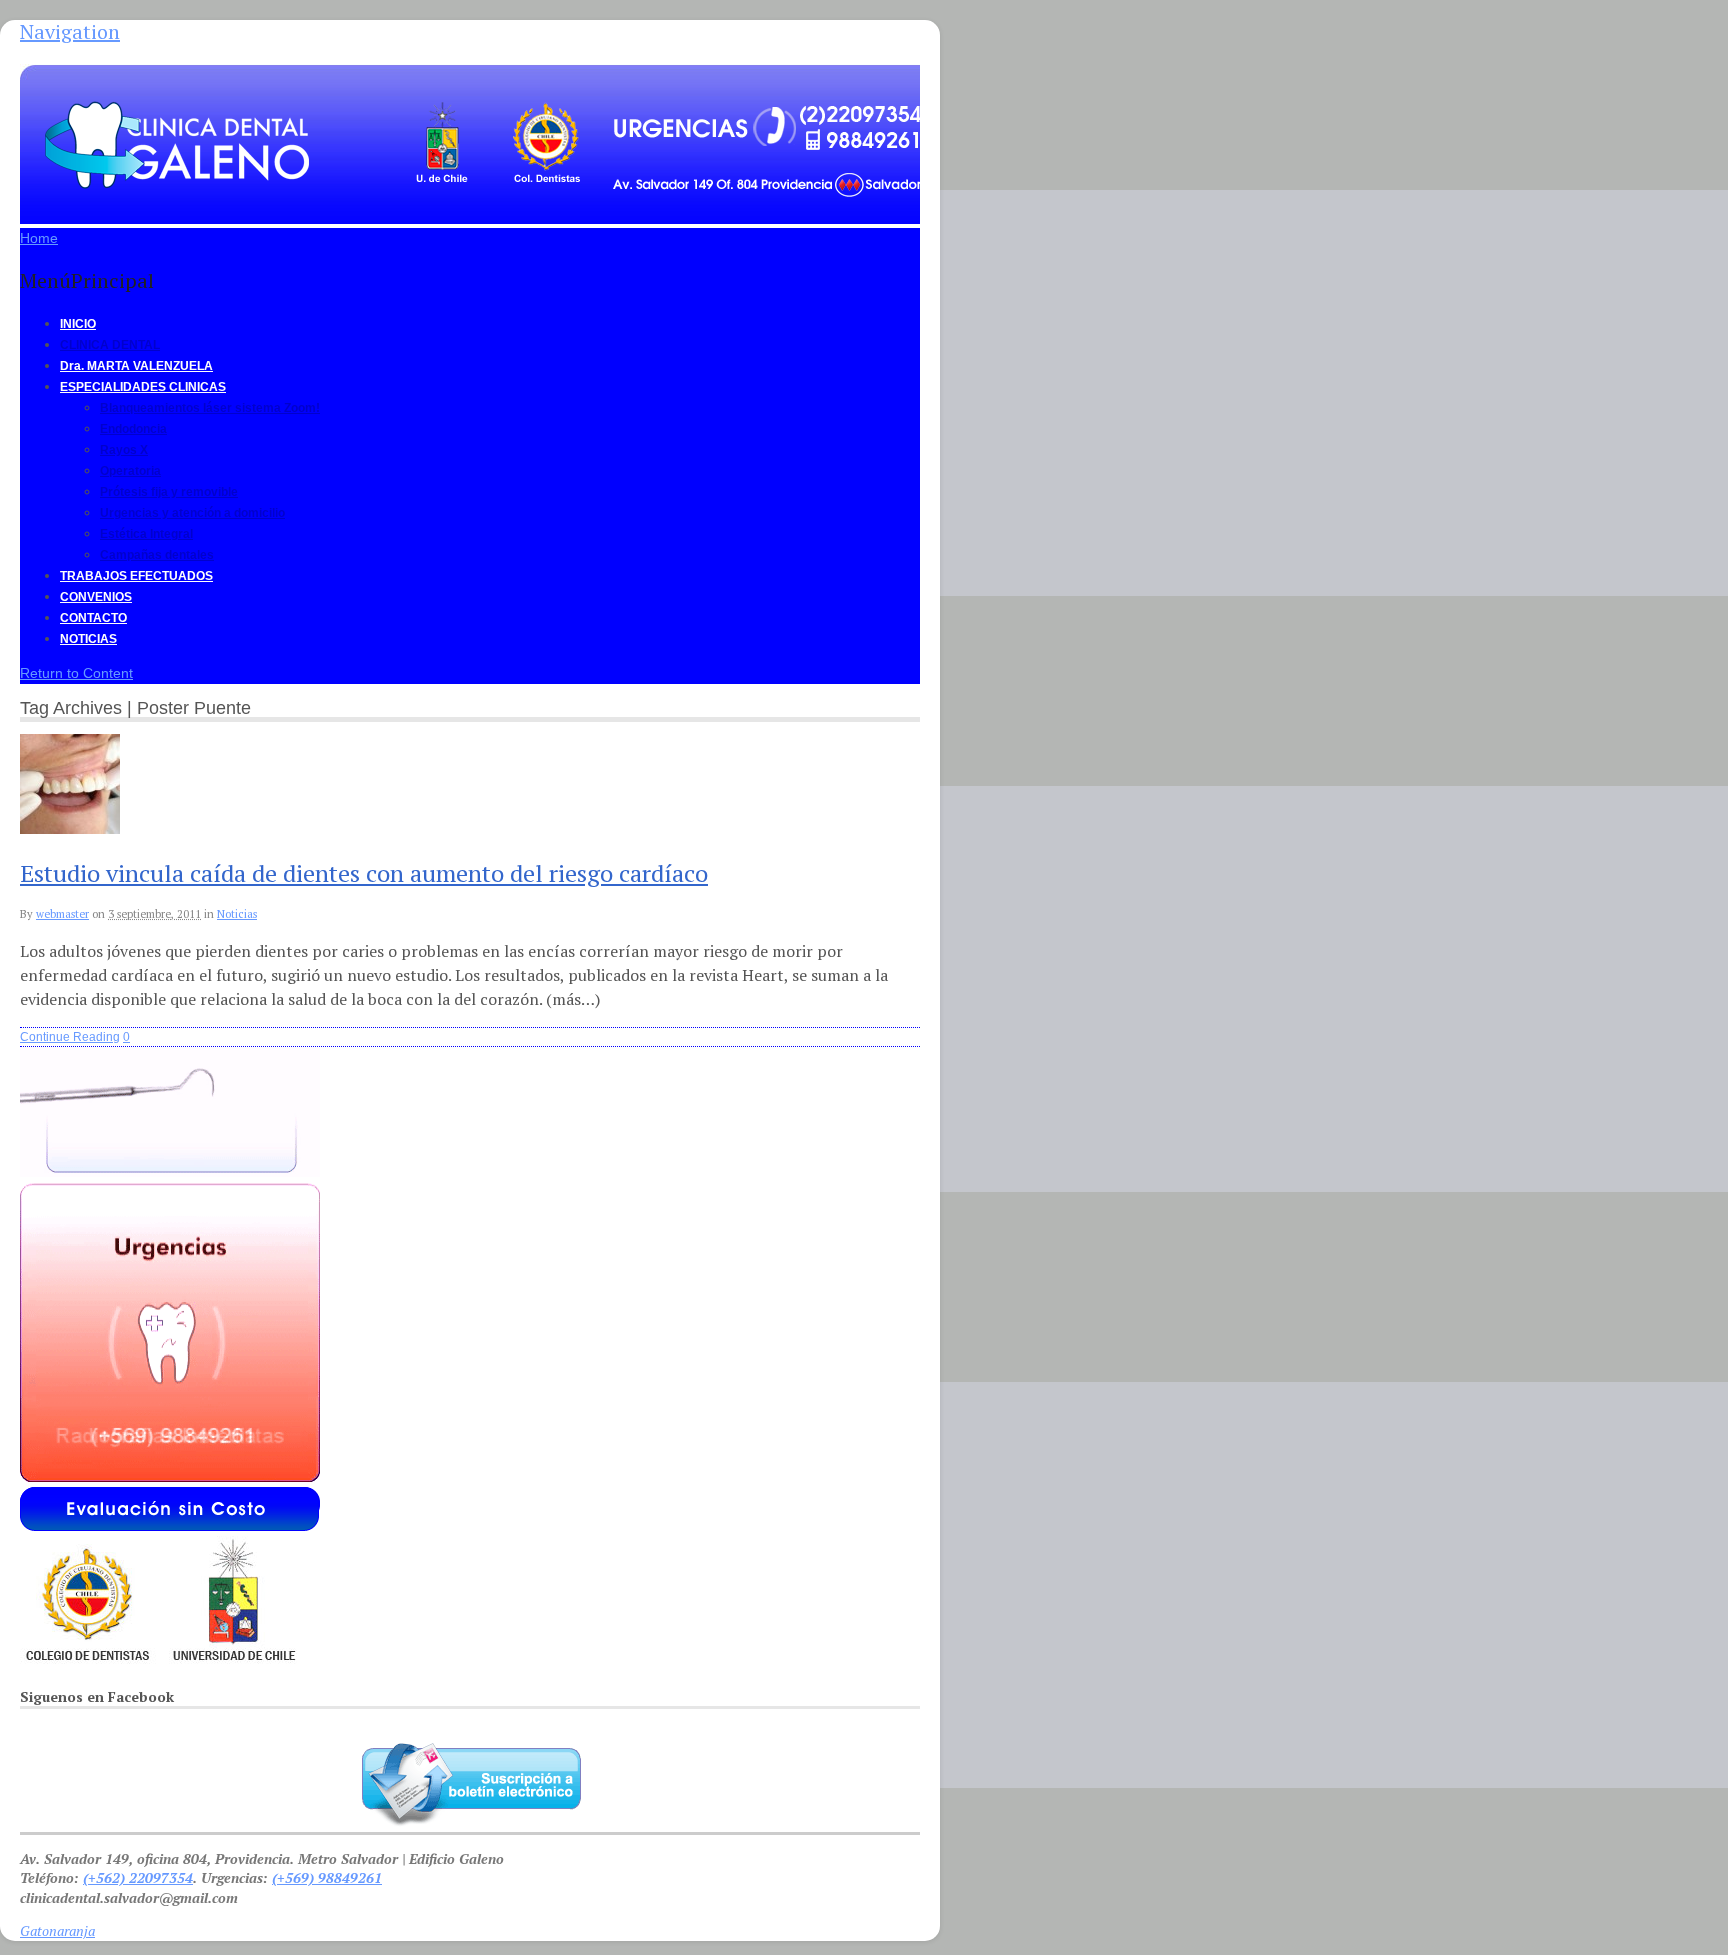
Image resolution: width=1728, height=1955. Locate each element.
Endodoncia (133, 429)
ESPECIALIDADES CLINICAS (143, 387)
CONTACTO (93, 618)
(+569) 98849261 (327, 1877)
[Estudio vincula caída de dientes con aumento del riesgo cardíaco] (70, 829)
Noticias (237, 914)
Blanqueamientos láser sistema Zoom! (210, 408)
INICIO (78, 324)
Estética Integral (146, 534)
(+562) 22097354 (138, 1877)
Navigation (70, 31)
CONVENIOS (96, 597)
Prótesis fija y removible (169, 492)
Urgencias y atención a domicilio (192, 513)
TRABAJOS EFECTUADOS (136, 576)
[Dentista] (488, 199)
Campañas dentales (157, 555)
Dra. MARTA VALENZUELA (136, 366)
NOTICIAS (88, 639)
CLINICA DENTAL (110, 345)
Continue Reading (70, 1037)
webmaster (62, 914)
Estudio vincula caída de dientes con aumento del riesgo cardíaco (364, 873)
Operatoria (130, 471)
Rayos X (124, 450)
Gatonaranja (57, 1930)
